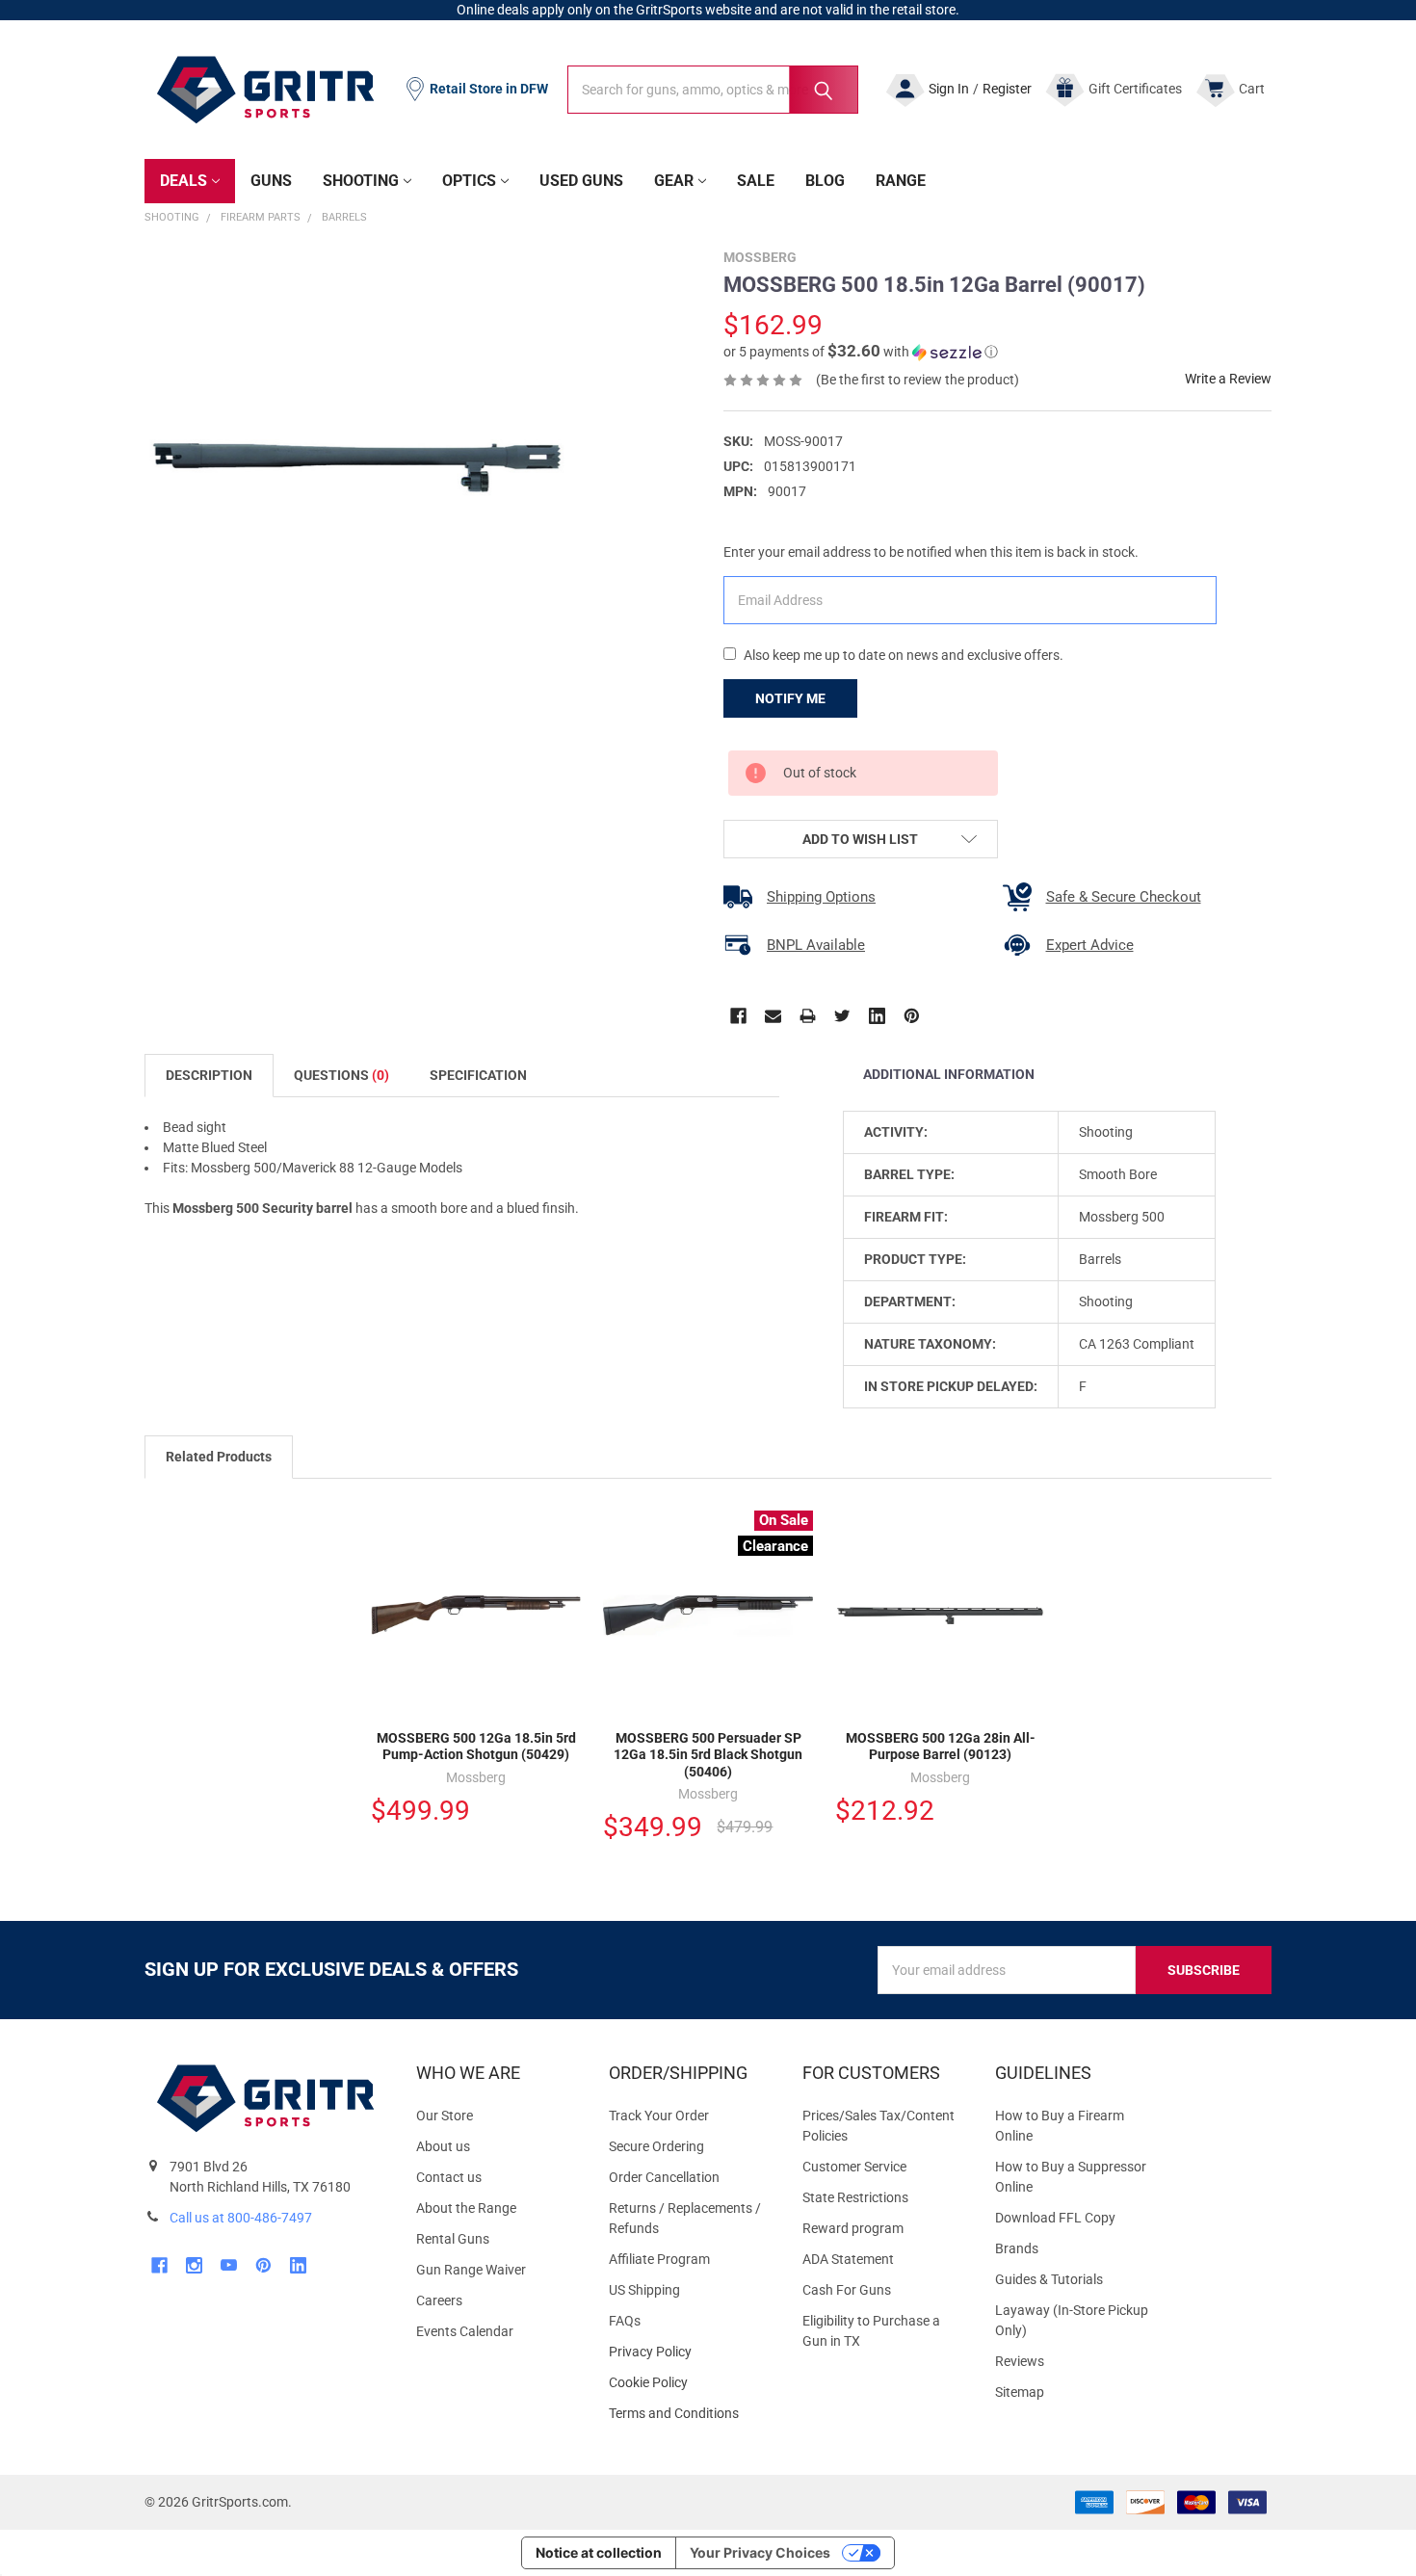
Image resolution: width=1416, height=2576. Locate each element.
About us (443, 2146)
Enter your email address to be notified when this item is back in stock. (931, 552)
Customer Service (854, 2167)
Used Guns (581, 181)
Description (209, 1075)
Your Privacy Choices (760, 2552)
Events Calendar (465, 2331)
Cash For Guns (847, 2290)
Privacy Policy (690, 2352)
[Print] (808, 1016)
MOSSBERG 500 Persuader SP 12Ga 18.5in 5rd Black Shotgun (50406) (708, 1755)
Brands (1017, 2248)
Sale (756, 181)
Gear (674, 181)
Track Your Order (659, 2116)
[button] (861, 352)
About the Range (466, 2208)
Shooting (361, 181)
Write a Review (1228, 379)
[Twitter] (842, 1016)
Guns (271, 181)
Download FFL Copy (1055, 2218)
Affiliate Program (659, 2259)
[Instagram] (194, 2265)
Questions (341, 1075)
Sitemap (1020, 2392)
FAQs (625, 2321)
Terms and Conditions (690, 2414)
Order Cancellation (664, 2177)
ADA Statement (848, 2259)
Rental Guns (453, 2239)
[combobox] (713, 90)
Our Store (445, 2116)
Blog (825, 181)
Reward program (853, 2228)
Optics (469, 181)
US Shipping (644, 2290)
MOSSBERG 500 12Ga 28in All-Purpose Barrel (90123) (941, 1747)
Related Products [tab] (219, 1457)
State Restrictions (855, 2197)
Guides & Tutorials (1049, 2279)
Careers (439, 2300)
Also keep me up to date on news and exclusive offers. (904, 655)
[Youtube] (229, 2265)
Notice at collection (599, 2552)
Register (1007, 89)
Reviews (1020, 2361)
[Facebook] (738, 1016)
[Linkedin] (877, 1016)
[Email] (773, 1016)
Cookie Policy (690, 2383)
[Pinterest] (912, 1016)
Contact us (449, 2177)
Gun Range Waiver (471, 2270)
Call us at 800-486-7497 (241, 2218)
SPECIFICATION (478, 1075)
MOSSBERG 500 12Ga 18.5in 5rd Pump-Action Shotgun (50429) (476, 1747)
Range (901, 181)
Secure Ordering (656, 2146)
